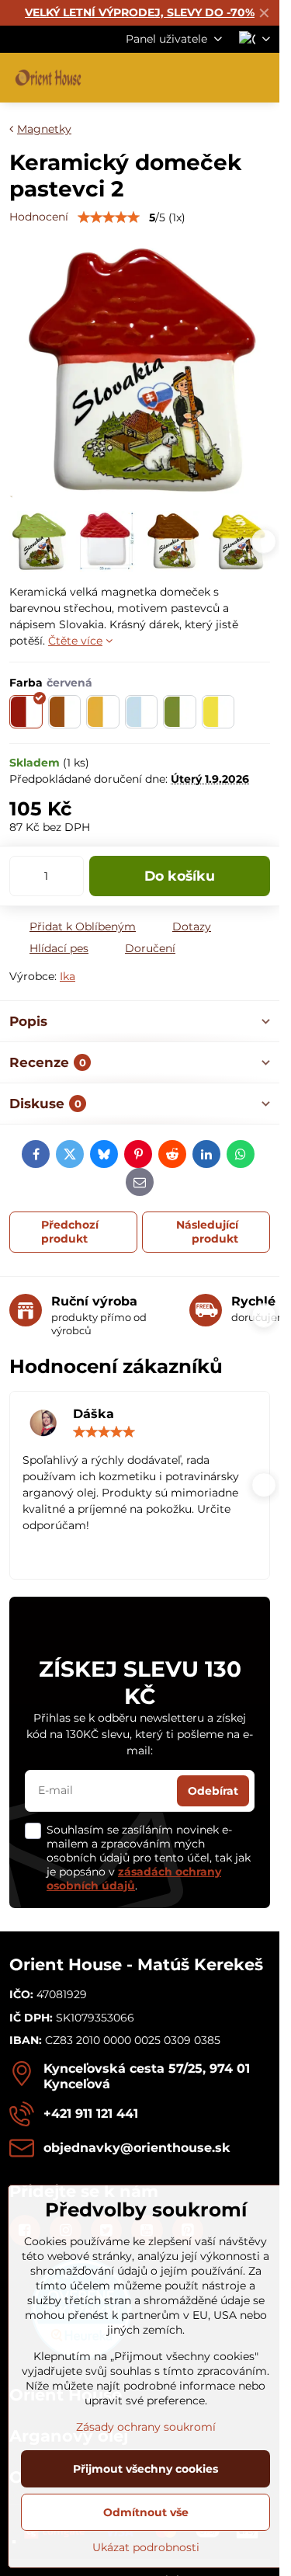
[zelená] (180, 712)
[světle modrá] (142, 712)
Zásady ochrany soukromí (146, 2427)
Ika (68, 976)
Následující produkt (207, 1232)
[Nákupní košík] (223, 78)
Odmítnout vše (146, 2512)
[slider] (109, 217)
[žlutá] (218, 712)
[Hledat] (186, 78)
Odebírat (213, 1791)
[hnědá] (65, 712)
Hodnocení (39, 217)
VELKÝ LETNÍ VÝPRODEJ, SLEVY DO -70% (140, 12)
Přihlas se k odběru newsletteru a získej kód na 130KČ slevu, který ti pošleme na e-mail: (140, 1734)
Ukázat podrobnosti (146, 2547)
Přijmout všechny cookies (145, 2469)
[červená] (26, 712)
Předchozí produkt (70, 1232)
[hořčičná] (103, 712)
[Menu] (261, 78)
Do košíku (180, 876)
